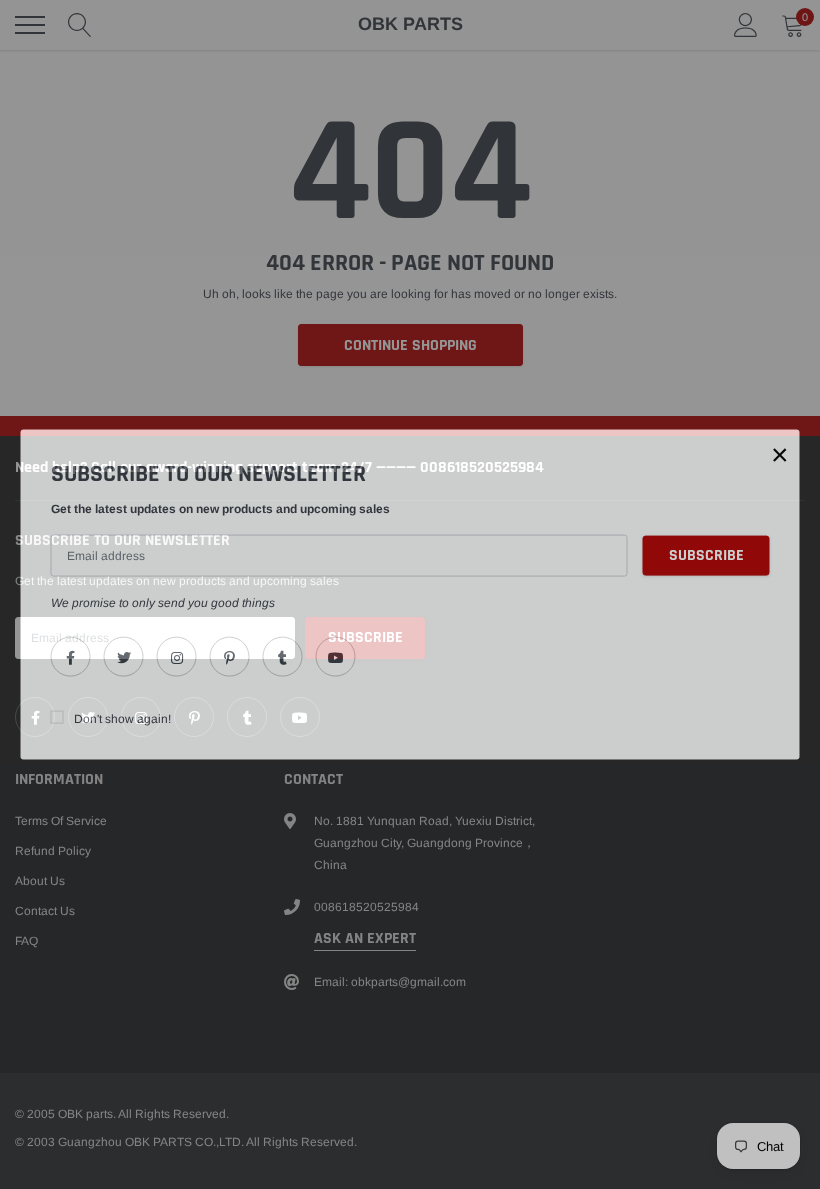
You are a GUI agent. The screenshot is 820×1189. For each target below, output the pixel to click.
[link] (71, 657)
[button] (780, 454)
